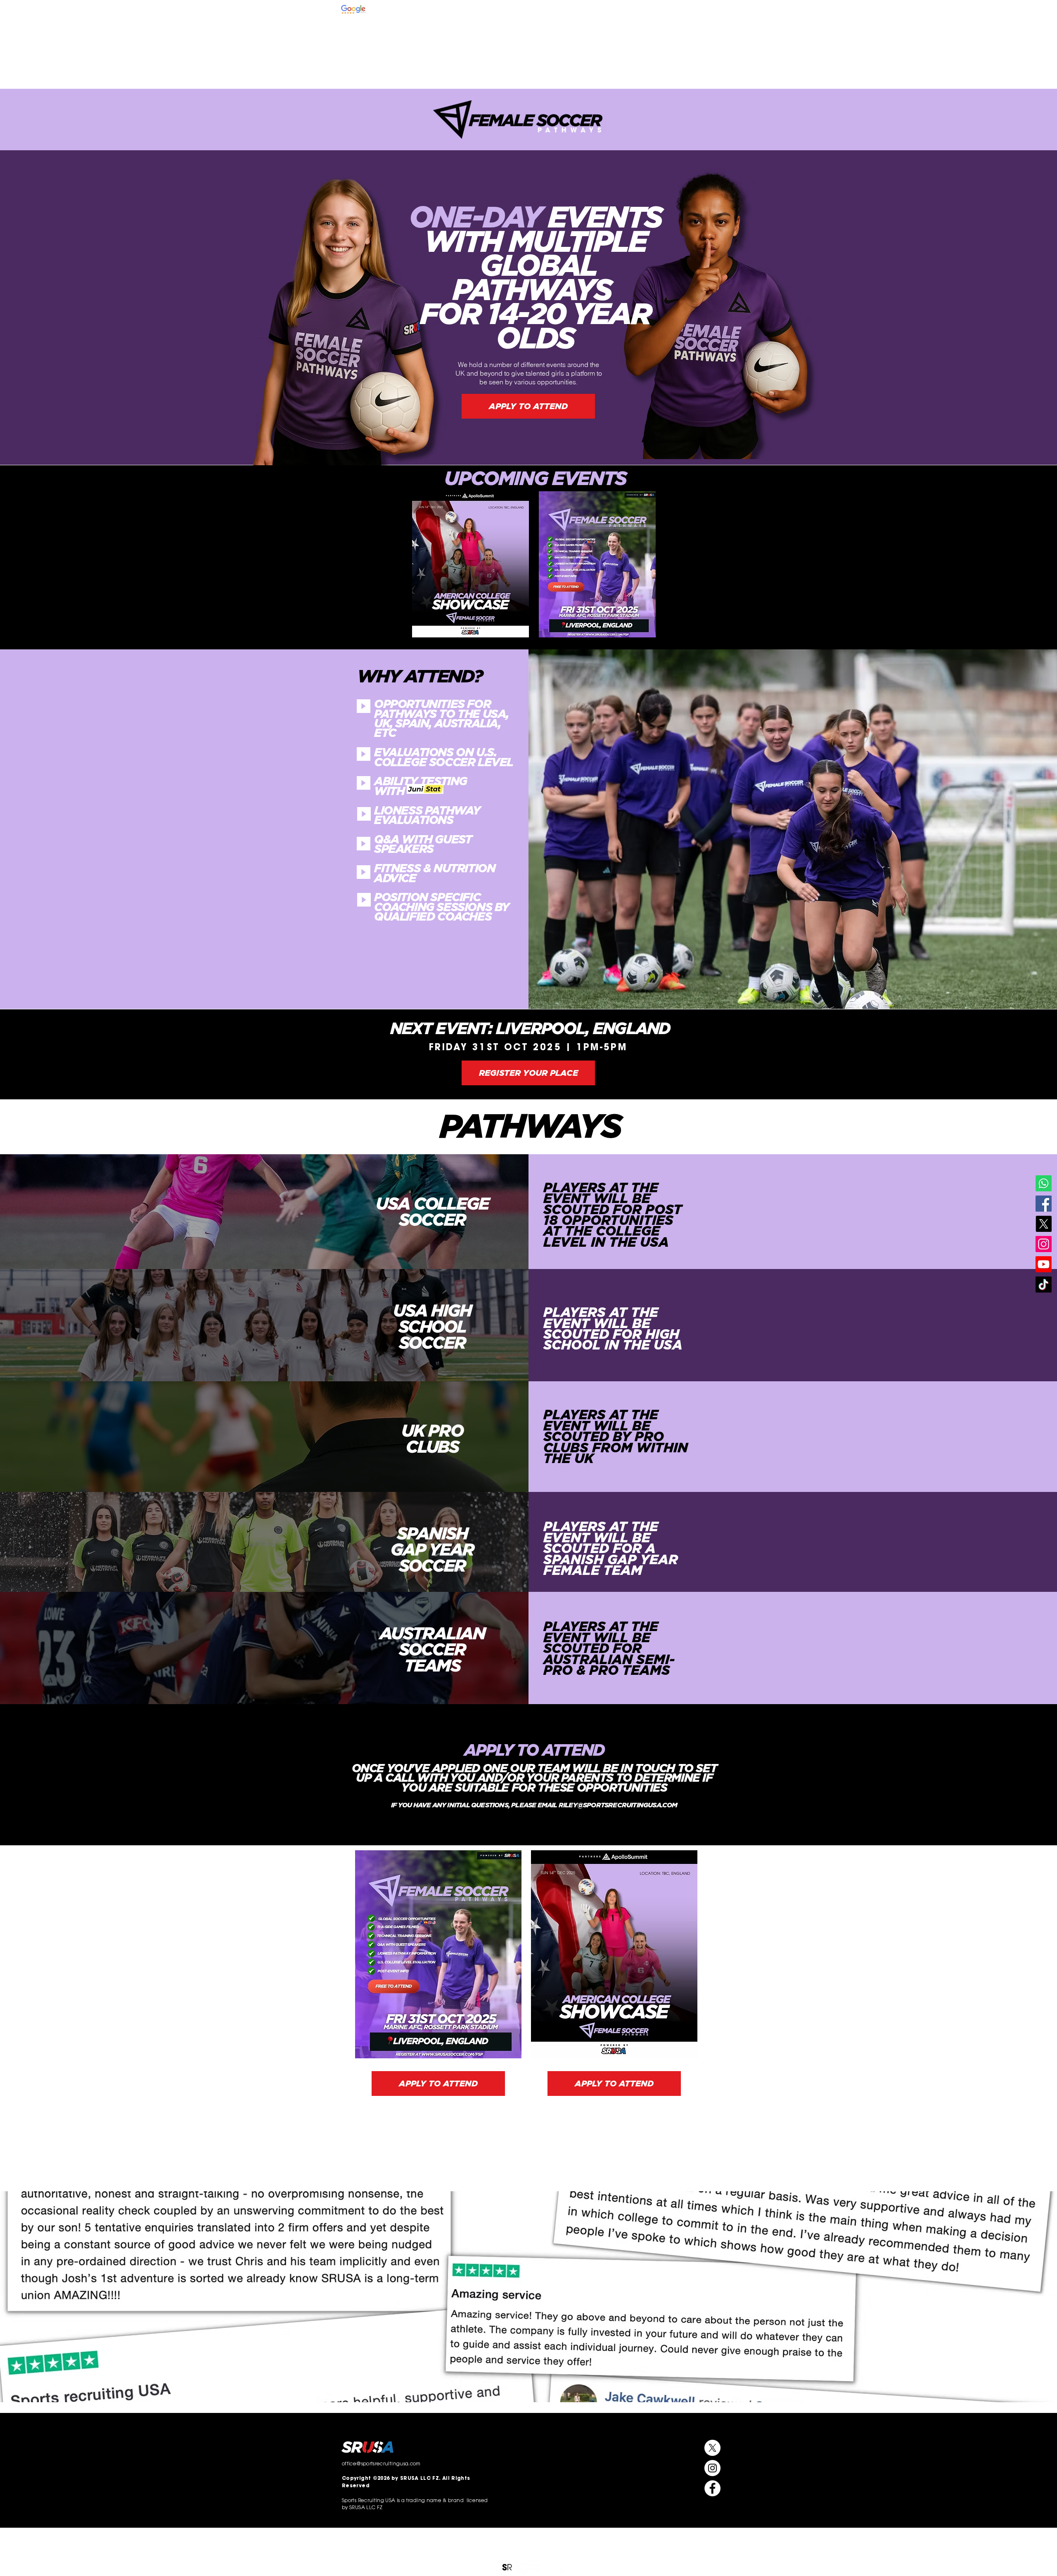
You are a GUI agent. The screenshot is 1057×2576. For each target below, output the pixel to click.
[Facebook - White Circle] (541, 9)
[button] (584, 38)
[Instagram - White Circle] (516, 9)
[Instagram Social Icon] (1044, 1244)
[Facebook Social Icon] (1044, 1204)
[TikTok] (1044, 1284)
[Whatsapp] (1044, 1183)
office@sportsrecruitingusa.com (684, 10)
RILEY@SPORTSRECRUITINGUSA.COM (618, 1805)
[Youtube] (1044, 1264)
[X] (1044, 1224)
